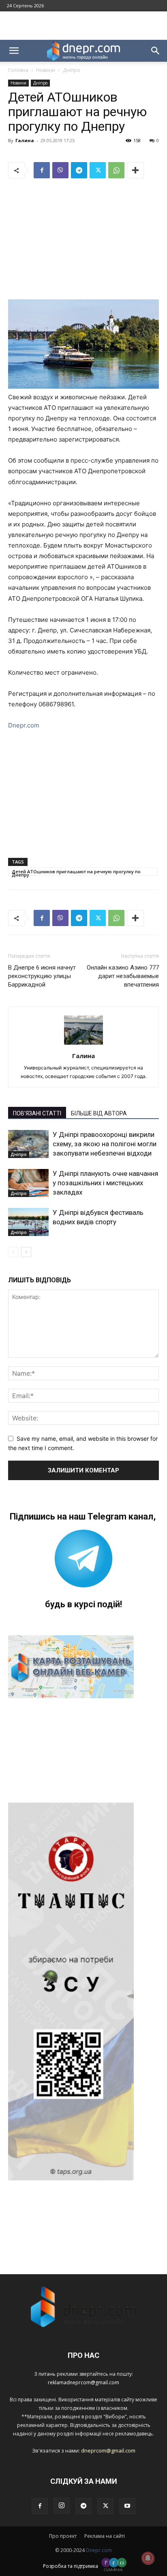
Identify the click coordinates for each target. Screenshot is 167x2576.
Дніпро (72, 70)
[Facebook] (42, 170)
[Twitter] (98, 170)
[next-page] (26, 1252)
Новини (46, 70)
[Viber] (60, 170)
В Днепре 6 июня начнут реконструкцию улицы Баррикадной (42, 976)
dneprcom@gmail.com (108, 2450)
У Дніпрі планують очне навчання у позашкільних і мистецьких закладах (105, 1183)
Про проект (63, 2536)
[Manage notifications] (148, 2558)
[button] (14, 51)
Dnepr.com (24, 725)
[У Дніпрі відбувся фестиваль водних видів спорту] (28, 1222)
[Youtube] (127, 2506)
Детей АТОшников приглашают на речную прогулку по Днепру (76, 872)
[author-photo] (83, 1044)
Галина (25, 140)
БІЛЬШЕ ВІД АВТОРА (99, 1113)
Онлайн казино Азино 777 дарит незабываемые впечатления (123, 976)
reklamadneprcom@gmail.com (83, 2382)
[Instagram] (62, 2506)
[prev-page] (13, 1252)
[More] (135, 170)
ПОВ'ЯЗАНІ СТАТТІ (37, 1113)
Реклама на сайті (105, 2536)
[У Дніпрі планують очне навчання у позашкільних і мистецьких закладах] (28, 1183)
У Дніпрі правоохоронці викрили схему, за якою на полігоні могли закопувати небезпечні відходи (105, 1144)
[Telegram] (79, 170)
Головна (18, 70)
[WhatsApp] (116, 170)
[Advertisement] (83, 26)
